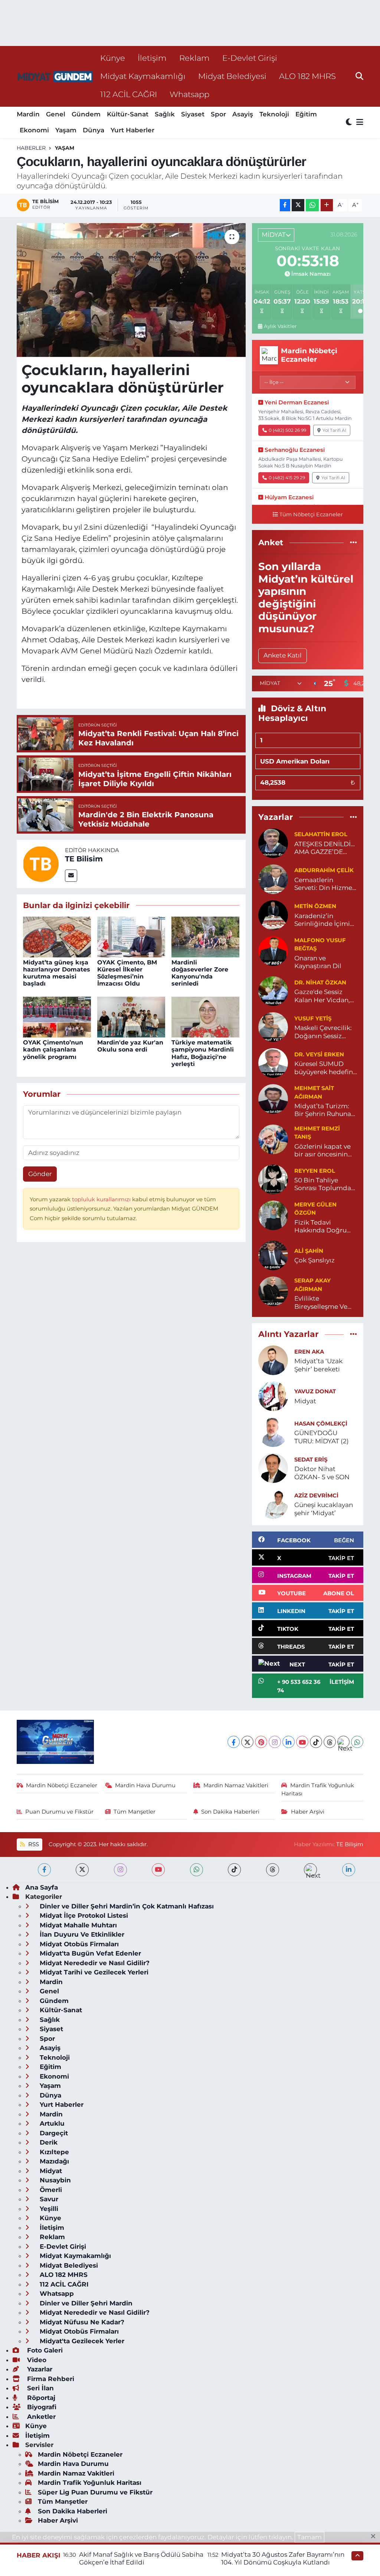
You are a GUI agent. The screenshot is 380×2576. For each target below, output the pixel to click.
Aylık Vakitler (280, 326)
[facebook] (44, 1870)
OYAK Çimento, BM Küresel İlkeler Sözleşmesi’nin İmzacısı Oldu (127, 973)
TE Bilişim (350, 1844)
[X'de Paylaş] (298, 205)
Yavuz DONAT (315, 1391)
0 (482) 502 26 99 (287, 430)
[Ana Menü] (358, 122)
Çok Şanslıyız (315, 1260)
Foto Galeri (44, 2350)
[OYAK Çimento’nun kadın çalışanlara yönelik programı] (57, 1016)
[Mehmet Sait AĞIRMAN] (273, 1099)
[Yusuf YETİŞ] (273, 1027)
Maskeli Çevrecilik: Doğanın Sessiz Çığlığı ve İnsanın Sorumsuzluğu (323, 1032)
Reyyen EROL (315, 1171)
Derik (48, 2142)
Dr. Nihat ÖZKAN (320, 983)
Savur (48, 2199)
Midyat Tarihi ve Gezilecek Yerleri (93, 1972)
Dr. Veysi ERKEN (319, 1054)
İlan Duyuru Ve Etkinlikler (81, 1934)
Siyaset (193, 114)
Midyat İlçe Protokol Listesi (83, 1916)
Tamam (309, 2537)
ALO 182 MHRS (307, 76)
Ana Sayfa (42, 1887)
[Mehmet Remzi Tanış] (273, 1139)
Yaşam (66, 130)
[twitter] (82, 1870)
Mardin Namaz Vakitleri (236, 1785)
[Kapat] (375, 2537)
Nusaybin (54, 2180)
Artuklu (51, 2123)
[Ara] (359, 76)
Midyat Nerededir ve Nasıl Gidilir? (94, 1963)
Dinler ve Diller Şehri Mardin (85, 2303)
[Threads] (330, 1742)
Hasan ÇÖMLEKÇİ (321, 1424)
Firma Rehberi (50, 2379)
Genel (56, 114)
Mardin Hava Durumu (145, 1785)
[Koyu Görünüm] (350, 122)
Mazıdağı (53, 2161)
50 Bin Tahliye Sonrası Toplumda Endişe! (323, 1184)
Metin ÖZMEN (315, 906)
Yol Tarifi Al (334, 430)
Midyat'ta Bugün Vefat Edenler (89, 1953)
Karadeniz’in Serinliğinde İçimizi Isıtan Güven (325, 920)
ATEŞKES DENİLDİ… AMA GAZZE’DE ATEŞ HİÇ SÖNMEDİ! (326, 848)
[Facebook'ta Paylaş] (285, 205)
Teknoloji (274, 114)
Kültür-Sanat (128, 114)
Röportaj (40, 2398)
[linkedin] (349, 1870)
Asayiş (243, 114)
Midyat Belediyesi (232, 76)
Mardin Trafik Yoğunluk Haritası (318, 1789)
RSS (33, 1844)
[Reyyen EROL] (273, 1179)
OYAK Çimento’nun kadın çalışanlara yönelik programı (53, 1049)
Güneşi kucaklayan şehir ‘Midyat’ (324, 1509)
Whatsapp (189, 94)
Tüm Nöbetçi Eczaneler (311, 514)
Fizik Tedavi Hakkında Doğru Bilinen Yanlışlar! (320, 1227)
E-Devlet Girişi (250, 58)
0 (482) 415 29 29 (287, 478)
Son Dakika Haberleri (230, 1812)
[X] (247, 1742)
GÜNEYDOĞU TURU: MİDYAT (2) (322, 1437)
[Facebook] (234, 1742)
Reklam (194, 58)
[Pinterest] (261, 1742)
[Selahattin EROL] (273, 842)
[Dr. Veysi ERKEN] (273, 1063)
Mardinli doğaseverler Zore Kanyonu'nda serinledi (200, 973)
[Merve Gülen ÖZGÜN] (273, 1215)
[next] (310, 1870)
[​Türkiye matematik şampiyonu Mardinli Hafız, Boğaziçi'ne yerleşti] (205, 1016)
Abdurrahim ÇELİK (324, 870)
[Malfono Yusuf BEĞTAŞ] (273, 950)
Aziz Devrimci (316, 1496)
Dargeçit (53, 2133)
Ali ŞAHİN (309, 1251)
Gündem (86, 114)
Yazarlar (39, 2369)
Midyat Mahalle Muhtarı (77, 1925)
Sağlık (165, 114)
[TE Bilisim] (41, 863)
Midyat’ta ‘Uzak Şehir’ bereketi (318, 1365)
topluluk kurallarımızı (102, 1199)
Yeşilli (48, 2209)
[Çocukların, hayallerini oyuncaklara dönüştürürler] (131, 290)
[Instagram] (275, 1742)
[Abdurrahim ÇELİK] (273, 878)
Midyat (305, 1401)
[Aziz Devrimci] (273, 1504)
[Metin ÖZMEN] (273, 914)
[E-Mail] (71, 876)
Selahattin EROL (321, 834)
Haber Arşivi (308, 1812)
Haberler (31, 148)
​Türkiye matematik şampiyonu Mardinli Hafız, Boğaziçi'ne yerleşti (203, 1053)
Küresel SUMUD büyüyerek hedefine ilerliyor (325, 1068)
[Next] (343, 1742)
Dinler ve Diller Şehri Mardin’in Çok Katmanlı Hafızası (126, 1906)
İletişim (152, 58)
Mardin (28, 114)
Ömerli (50, 2190)
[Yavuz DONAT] (273, 1396)
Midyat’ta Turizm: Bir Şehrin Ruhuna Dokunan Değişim (323, 1110)
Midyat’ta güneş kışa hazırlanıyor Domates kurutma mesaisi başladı (57, 973)
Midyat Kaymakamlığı (143, 76)
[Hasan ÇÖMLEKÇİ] (273, 1432)
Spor (218, 114)
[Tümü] (353, 542)
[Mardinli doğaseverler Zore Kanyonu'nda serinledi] (205, 936)
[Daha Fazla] (327, 205)
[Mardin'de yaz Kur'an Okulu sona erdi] (131, 1016)
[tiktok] (234, 1870)
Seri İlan (40, 2388)
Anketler (40, 2417)
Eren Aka (309, 1352)
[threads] (273, 1870)
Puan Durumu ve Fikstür (59, 1812)
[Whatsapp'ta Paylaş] (312, 205)
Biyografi (41, 2407)
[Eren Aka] (273, 1360)
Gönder (40, 1174)
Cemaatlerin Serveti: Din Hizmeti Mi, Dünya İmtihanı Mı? (325, 884)
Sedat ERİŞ (311, 1460)
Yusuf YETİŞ (313, 1019)
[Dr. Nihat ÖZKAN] (273, 991)
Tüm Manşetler (135, 1812)
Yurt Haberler (132, 130)
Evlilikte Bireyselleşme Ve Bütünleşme (321, 1303)
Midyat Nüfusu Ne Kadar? (81, 2322)
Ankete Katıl (283, 655)
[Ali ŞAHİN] (273, 1255)
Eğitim (306, 114)
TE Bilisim (84, 859)
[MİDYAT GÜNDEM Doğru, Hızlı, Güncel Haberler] (55, 76)
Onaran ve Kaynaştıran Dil (318, 962)
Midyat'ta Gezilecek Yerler (81, 2341)
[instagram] (120, 1870)
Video (36, 2360)
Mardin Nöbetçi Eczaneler (62, 1785)
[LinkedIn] (289, 1742)
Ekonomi (34, 130)
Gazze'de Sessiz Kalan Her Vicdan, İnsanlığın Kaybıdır (324, 996)
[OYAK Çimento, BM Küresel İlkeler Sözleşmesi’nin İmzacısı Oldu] (131, 936)
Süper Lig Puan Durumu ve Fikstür (95, 2492)
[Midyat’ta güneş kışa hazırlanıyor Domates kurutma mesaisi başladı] (57, 936)
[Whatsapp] (357, 1742)
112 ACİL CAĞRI (129, 94)
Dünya (94, 130)
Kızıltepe (53, 2152)
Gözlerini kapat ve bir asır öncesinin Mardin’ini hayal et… (325, 1151)
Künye (113, 58)
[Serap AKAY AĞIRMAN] (273, 1291)
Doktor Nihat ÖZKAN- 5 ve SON (322, 1473)
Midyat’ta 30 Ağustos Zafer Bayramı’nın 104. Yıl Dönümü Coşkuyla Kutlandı (283, 2558)
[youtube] (158, 1870)
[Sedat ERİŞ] (273, 1468)
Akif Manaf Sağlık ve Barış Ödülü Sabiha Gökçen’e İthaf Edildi (141, 2558)
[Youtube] (302, 1742)
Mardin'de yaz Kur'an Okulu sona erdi (130, 1046)
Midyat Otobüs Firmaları (78, 1944)
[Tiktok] (316, 1742)
